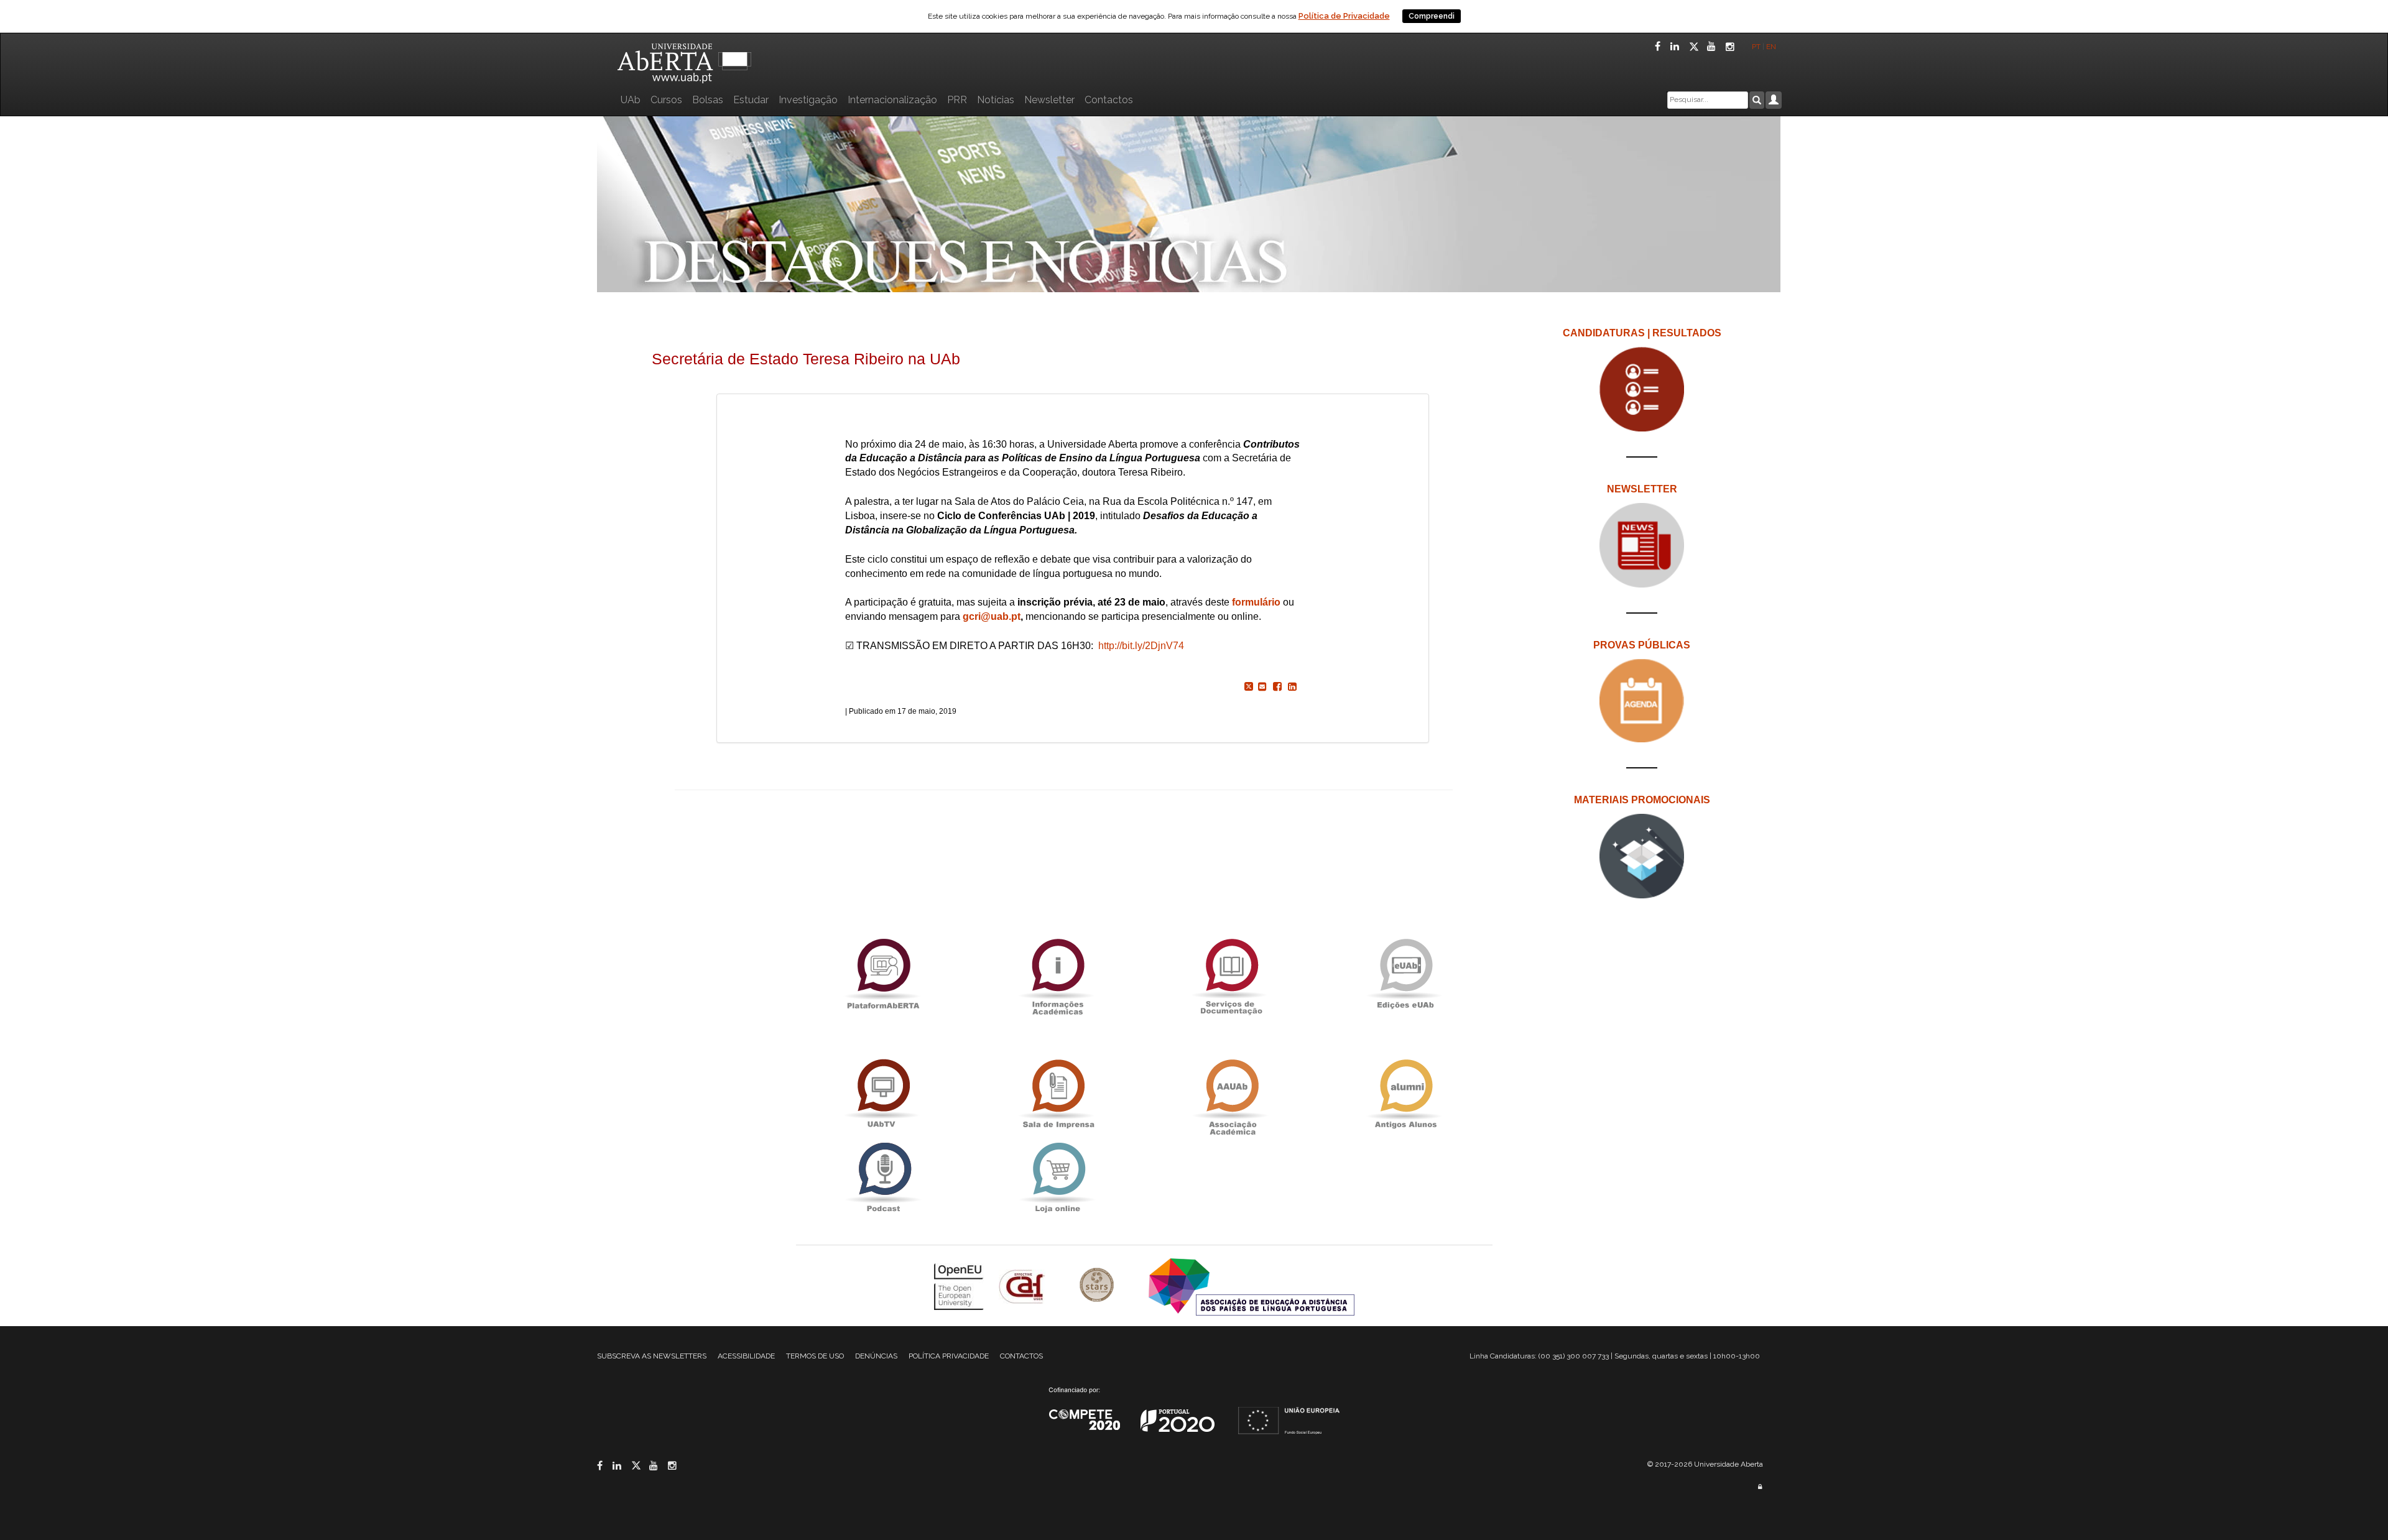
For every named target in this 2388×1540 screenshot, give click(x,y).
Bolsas (708, 100)
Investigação (808, 100)
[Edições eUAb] (1405, 973)
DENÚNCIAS (876, 1356)
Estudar (751, 100)
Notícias (996, 100)
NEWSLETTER (1642, 489)
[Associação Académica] (1231, 1094)
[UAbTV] (883, 1094)
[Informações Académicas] (1057, 973)
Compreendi (1432, 16)
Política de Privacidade (1344, 16)
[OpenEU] (960, 1286)
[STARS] (1098, 1286)
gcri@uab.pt (992, 616)
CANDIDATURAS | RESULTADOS (1642, 333)
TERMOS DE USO (815, 1356)
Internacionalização (892, 100)
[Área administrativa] (1760, 1487)
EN (1772, 47)
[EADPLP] (1252, 1286)
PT (1756, 47)
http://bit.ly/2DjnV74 (1141, 646)
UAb (631, 100)
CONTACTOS (1021, 1356)
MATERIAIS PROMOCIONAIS (1642, 800)
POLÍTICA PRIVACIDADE (949, 1356)
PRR (957, 100)
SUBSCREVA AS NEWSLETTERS (652, 1356)
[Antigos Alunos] (1405, 1094)
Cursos (666, 100)
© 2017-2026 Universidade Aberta (1705, 1464)
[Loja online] (1057, 1177)
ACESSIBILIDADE (746, 1356)
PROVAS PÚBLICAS (1642, 645)
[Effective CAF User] (1023, 1286)
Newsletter (1049, 100)
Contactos (1109, 100)
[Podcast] (883, 1177)
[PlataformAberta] (883, 973)
